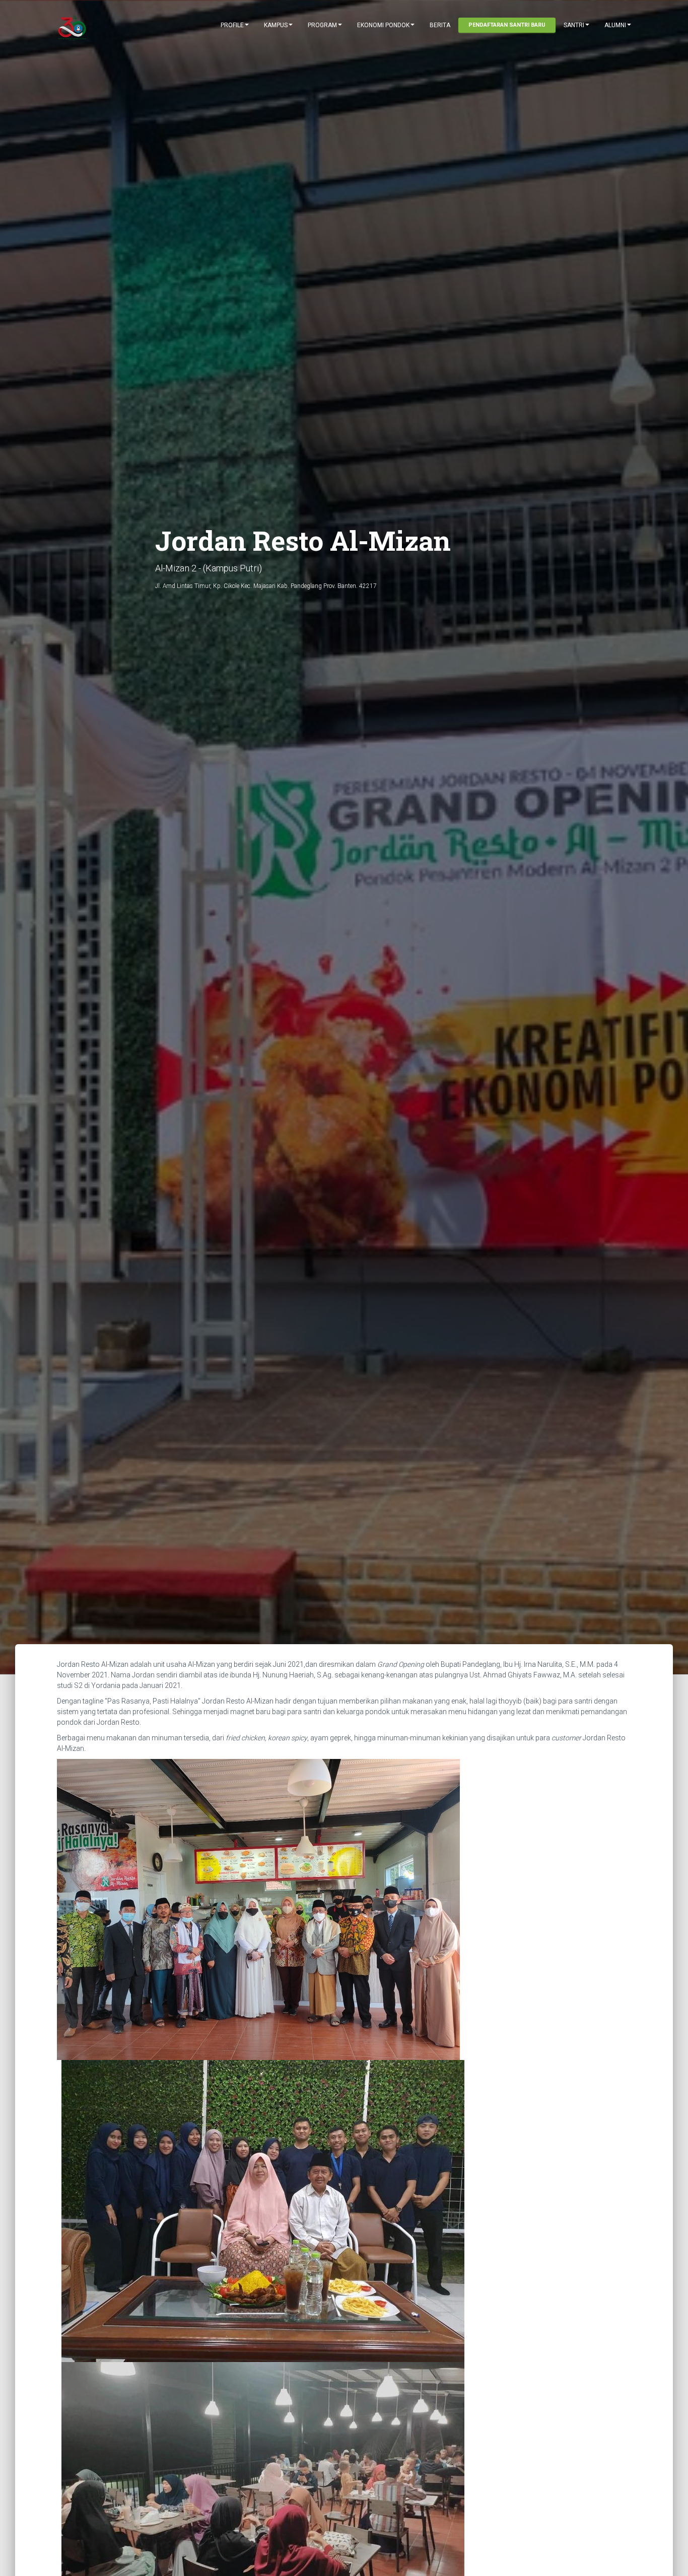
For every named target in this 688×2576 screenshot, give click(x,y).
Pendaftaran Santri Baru (507, 25)
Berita (440, 25)
